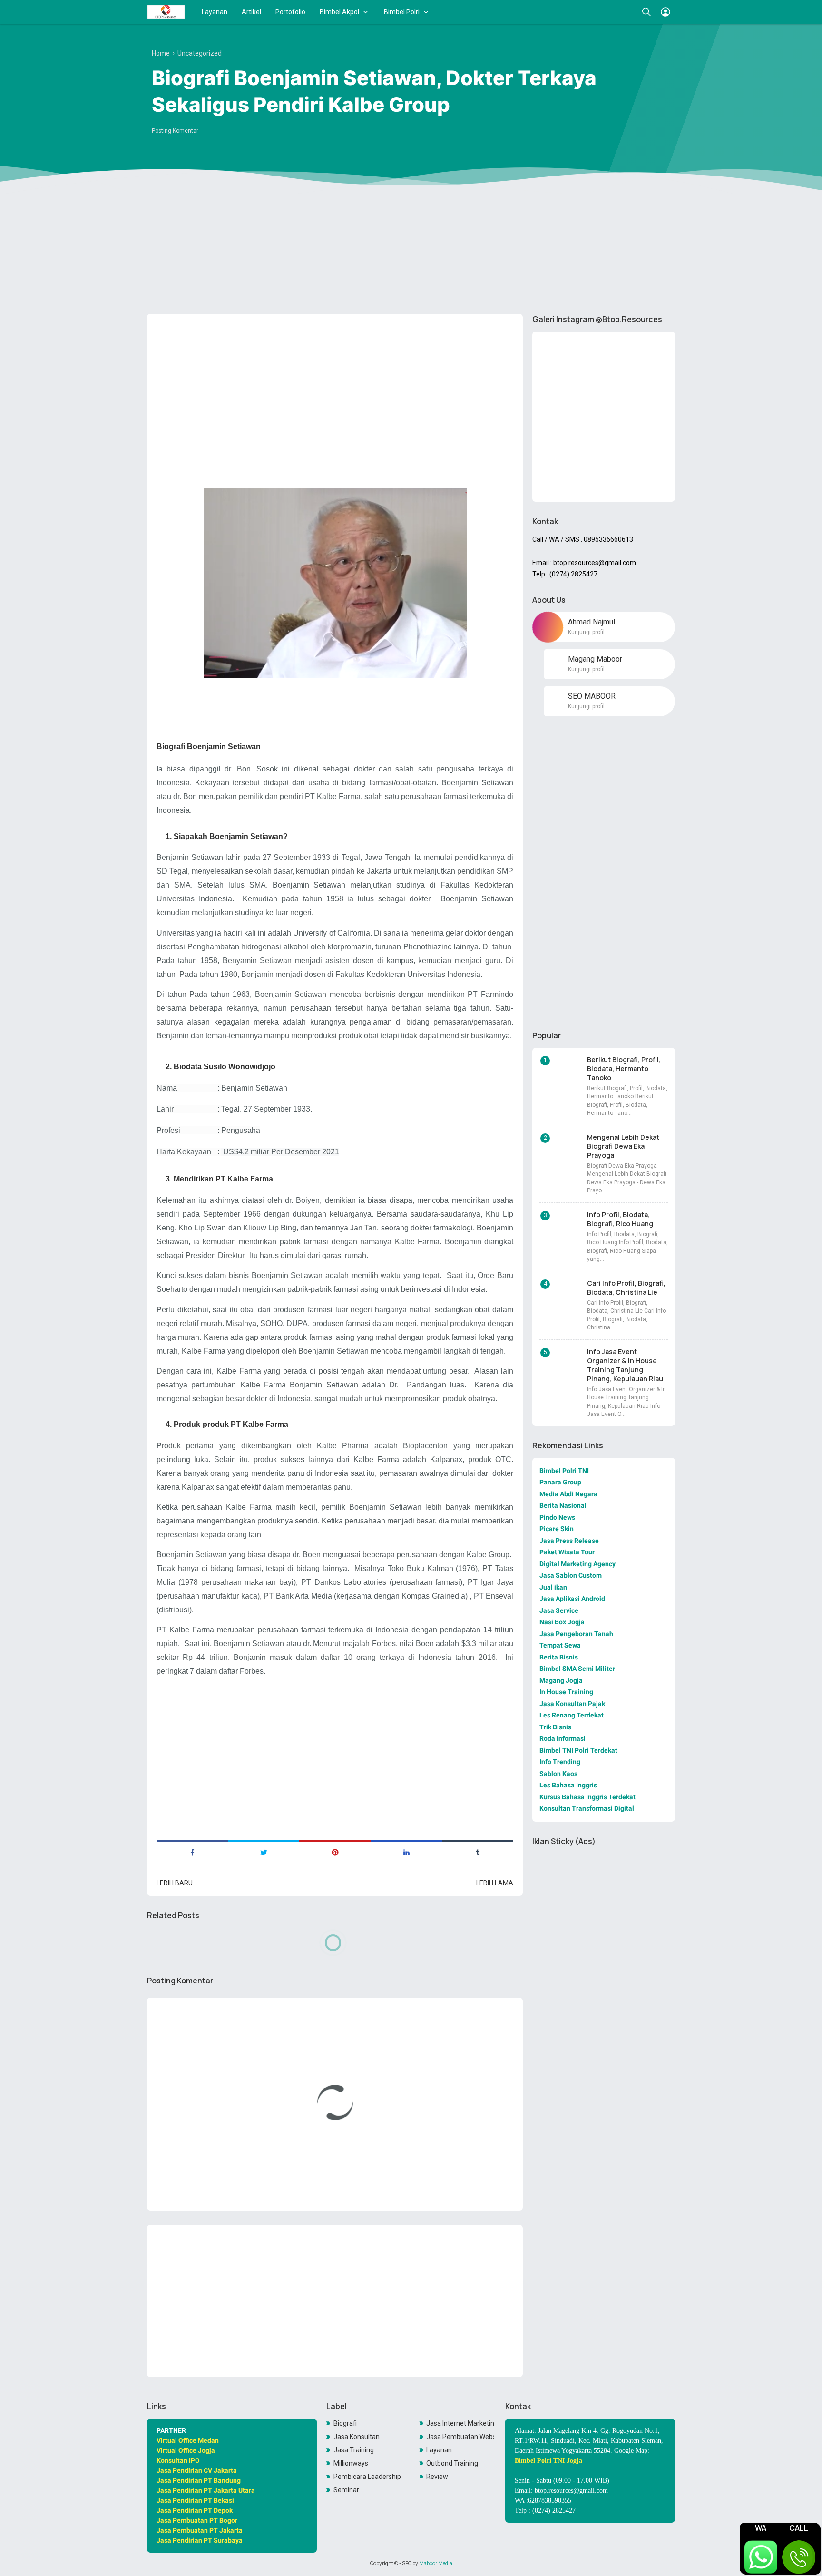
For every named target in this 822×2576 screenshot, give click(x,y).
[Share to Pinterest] (335, 1852)
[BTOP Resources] (166, 12)
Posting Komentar (175, 131)
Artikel (251, 12)
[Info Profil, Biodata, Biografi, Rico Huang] (562, 1228)
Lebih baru (175, 1883)
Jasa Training (354, 2450)
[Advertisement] (411, 233)
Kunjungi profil (586, 632)
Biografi (345, 2423)
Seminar (346, 2490)
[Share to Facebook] (192, 1852)
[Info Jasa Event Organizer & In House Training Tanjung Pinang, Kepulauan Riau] (562, 1365)
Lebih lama (495, 1883)
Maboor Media (436, 2563)
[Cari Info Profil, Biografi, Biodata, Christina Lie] (562, 1296)
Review (437, 2477)
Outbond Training (452, 2463)
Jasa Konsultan (357, 2437)
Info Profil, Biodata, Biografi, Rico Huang (620, 1219)
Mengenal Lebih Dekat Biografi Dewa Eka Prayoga (623, 1146)
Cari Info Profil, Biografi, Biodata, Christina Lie (626, 1288)
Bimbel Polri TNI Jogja (548, 2461)
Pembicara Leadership (367, 2477)
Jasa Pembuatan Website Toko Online (460, 2437)
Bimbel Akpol (339, 12)
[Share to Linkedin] (406, 1852)
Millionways (351, 2463)
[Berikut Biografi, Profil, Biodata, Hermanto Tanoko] (562, 1073)
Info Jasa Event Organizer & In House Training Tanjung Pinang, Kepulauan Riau (625, 1365)
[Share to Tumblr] (478, 1852)
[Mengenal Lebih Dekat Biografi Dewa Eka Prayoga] (562, 1150)
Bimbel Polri (402, 12)
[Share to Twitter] (264, 1852)
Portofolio (290, 12)
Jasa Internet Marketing (460, 2423)
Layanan (215, 12)
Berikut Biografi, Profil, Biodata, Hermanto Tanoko (624, 1068)
